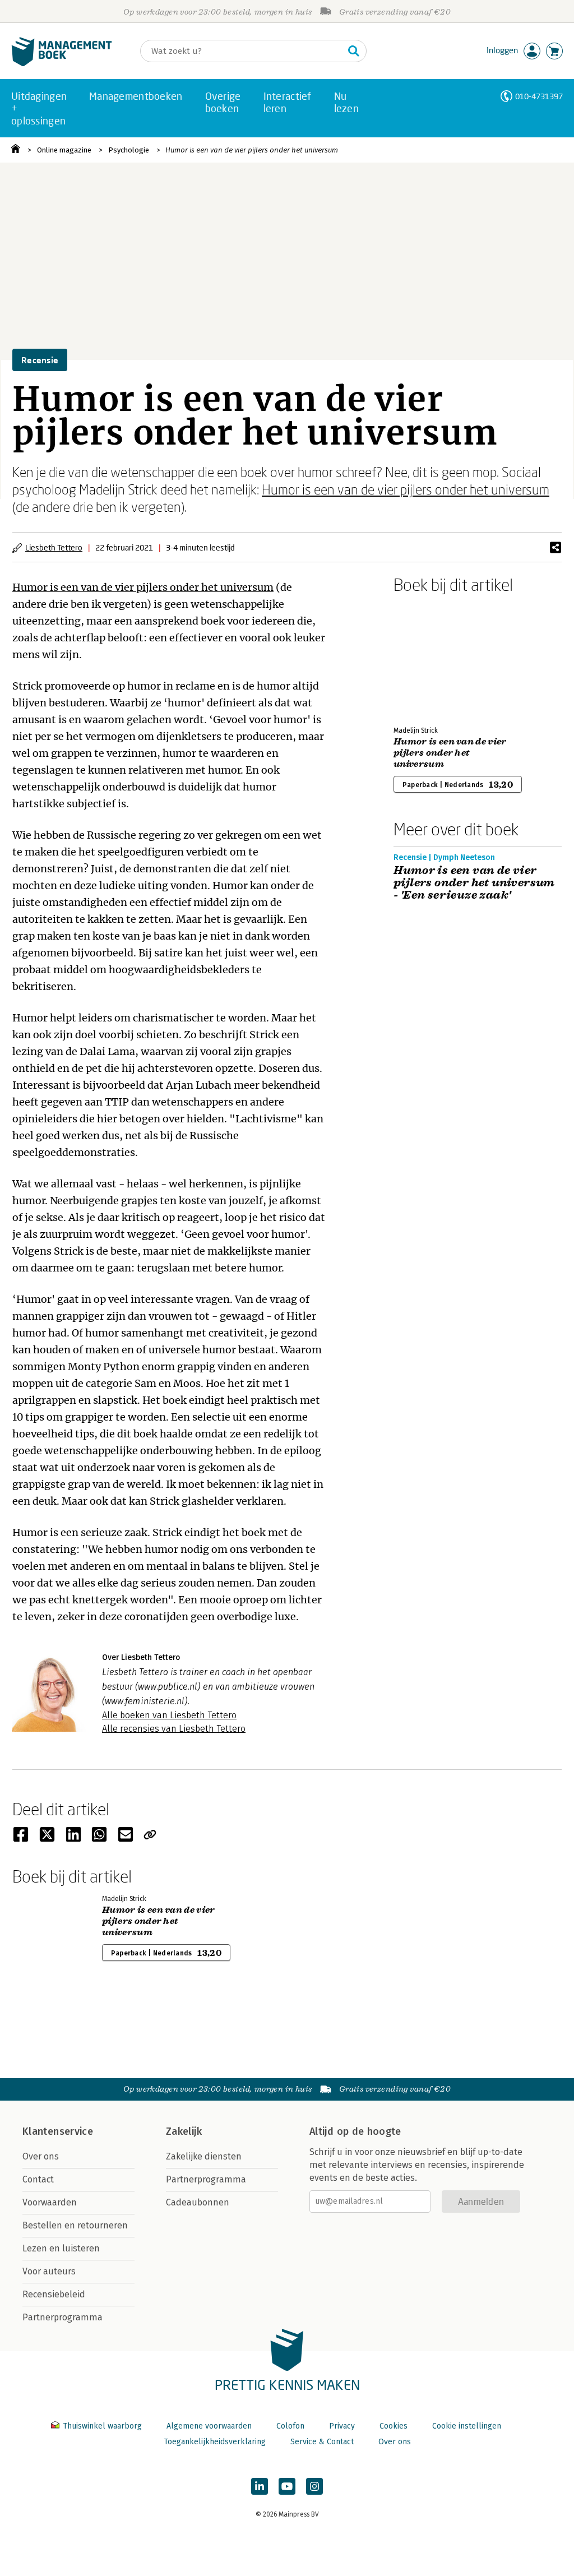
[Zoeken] (354, 51)
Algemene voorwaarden (209, 2426)
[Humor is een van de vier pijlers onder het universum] (433, 658)
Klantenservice (58, 2131)
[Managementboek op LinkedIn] (260, 2486)
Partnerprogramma (63, 2317)
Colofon (290, 2426)
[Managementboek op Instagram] (314, 2486)
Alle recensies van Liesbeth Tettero (174, 1729)
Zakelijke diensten (204, 2156)
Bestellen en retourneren (75, 2225)
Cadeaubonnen (198, 2202)
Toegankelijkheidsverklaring (215, 2442)
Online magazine (64, 150)
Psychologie (129, 150)
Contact (38, 2179)
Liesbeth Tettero (54, 547)
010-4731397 (539, 96)
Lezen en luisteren (61, 2248)
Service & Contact (322, 2442)
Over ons (41, 2156)
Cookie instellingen (467, 2426)
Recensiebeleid (54, 2294)
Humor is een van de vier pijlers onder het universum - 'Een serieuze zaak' (474, 883)
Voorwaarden (50, 2202)
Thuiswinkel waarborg (102, 2426)
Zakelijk (184, 2131)
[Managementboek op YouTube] (287, 2486)
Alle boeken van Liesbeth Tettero (169, 1715)
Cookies (394, 2426)
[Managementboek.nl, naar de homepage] (62, 64)
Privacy (342, 2426)
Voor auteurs (49, 2271)
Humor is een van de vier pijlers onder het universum (252, 150)
